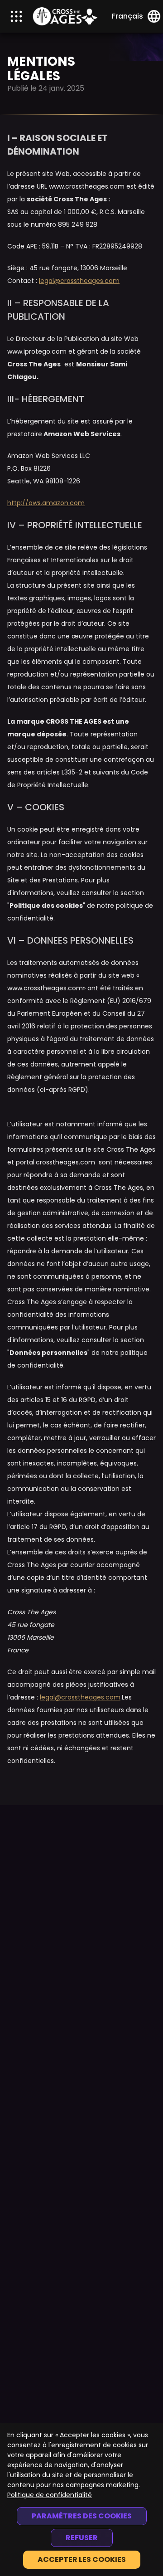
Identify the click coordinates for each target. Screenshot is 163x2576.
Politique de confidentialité (50, 2495)
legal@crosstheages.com (79, 281)
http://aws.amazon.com (46, 503)
